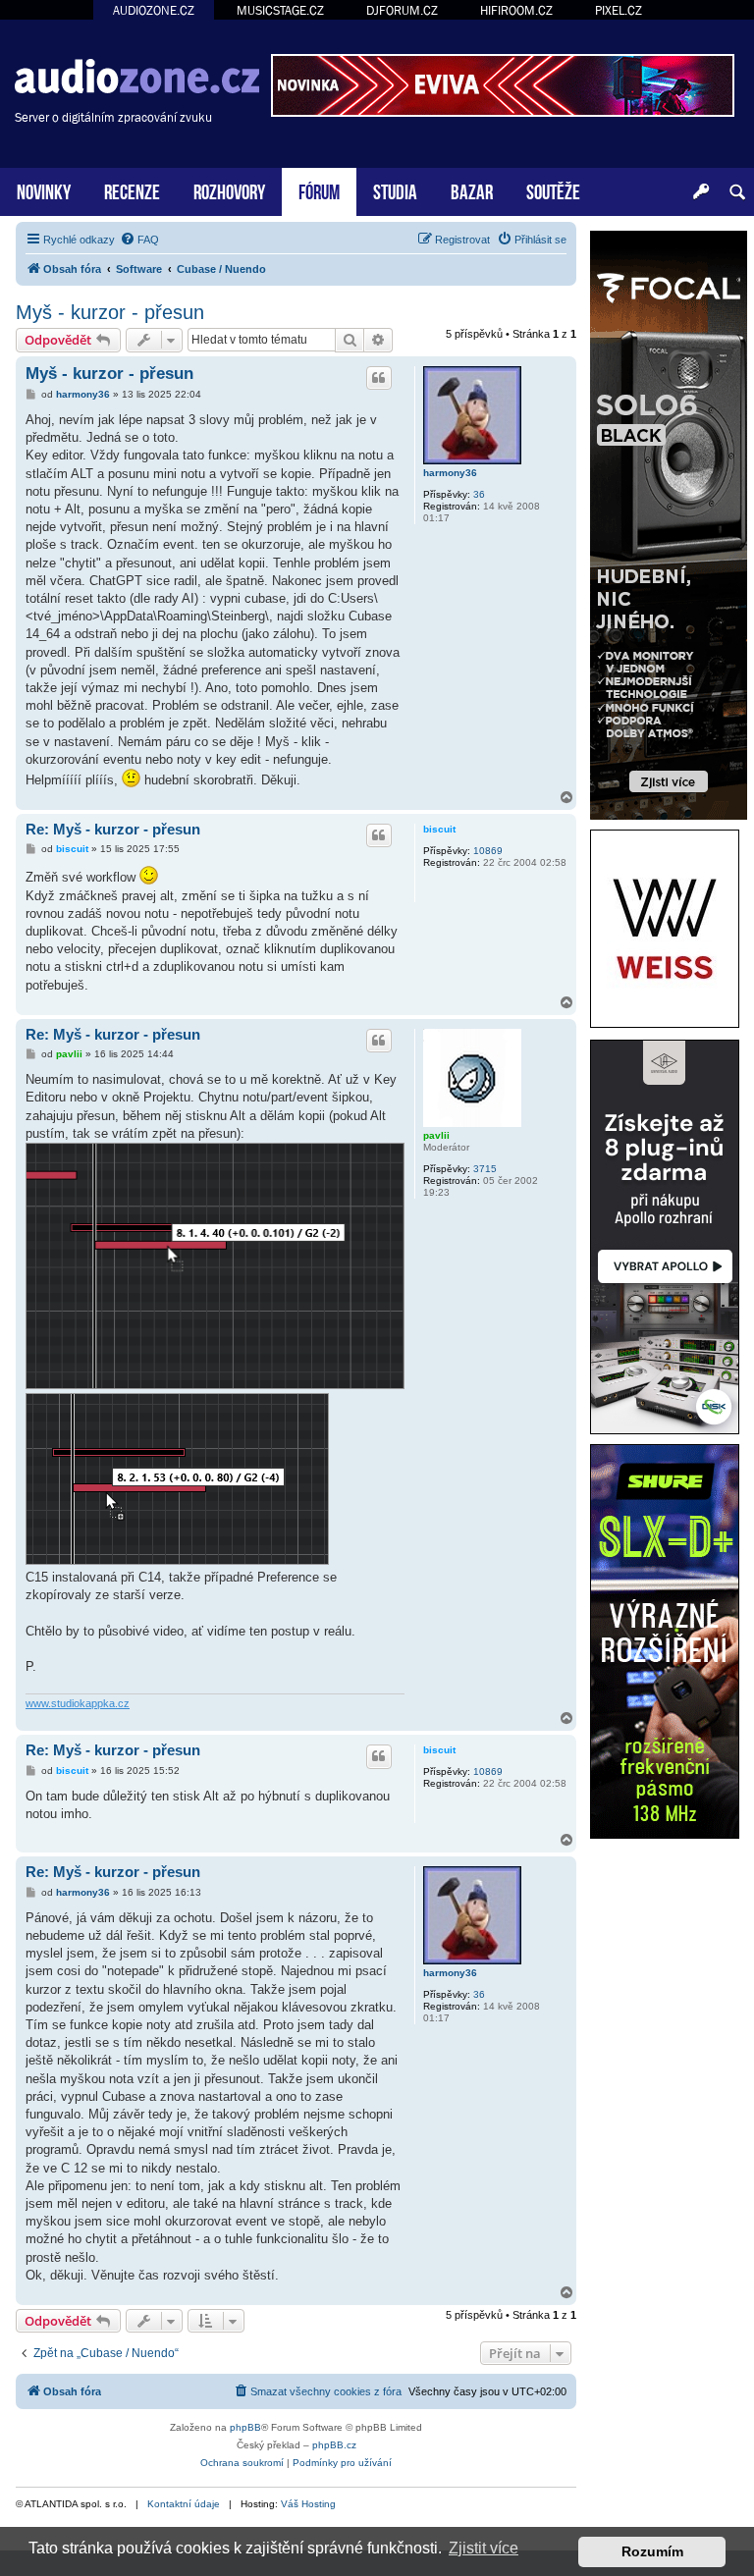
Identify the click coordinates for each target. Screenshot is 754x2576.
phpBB (245, 2427)
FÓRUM (319, 190)
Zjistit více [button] (484, 2548)
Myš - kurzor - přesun (110, 312)
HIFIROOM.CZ (516, 10)
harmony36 (450, 473)
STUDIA (395, 190)
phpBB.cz (334, 2445)
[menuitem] (139, 240)
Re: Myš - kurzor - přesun (113, 829)
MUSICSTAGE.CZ (280, 10)
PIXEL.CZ (619, 10)
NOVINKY (44, 190)
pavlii (436, 1135)
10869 (488, 851)
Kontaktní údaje (184, 2504)
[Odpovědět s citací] (379, 378)
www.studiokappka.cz (78, 1703)
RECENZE (132, 190)
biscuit (439, 829)
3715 (485, 1169)
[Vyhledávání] (737, 192)
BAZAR (472, 190)
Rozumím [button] (652, 2551)
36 (479, 494)
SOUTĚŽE (553, 190)
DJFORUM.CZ (402, 10)
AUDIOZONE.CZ (154, 10)
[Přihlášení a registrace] (701, 192)
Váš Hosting (308, 2504)
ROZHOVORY (229, 190)
